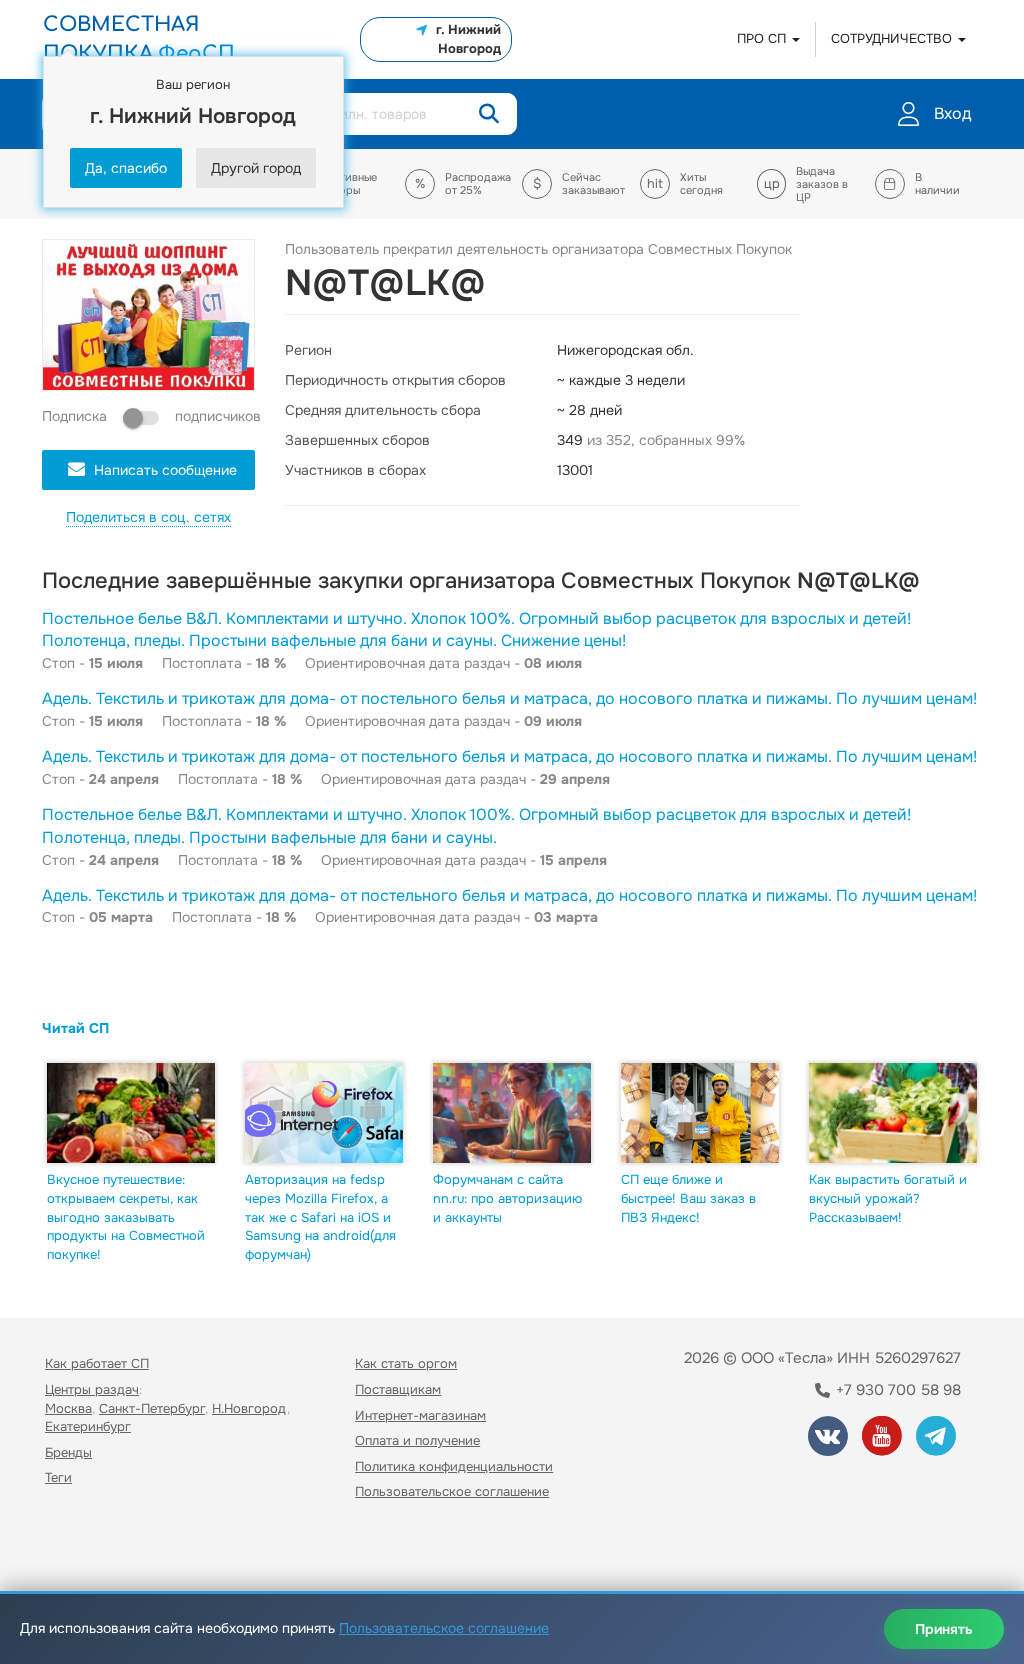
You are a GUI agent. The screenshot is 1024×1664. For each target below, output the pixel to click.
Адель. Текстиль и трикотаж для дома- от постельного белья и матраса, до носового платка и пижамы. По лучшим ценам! (509, 698)
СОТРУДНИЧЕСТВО (893, 38)
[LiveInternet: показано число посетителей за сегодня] (89, 1549)
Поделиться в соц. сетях (148, 517)
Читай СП (75, 1028)
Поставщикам (398, 1389)
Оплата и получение (417, 1440)
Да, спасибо (126, 168)
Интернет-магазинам (420, 1415)
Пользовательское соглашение (452, 1491)
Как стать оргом (406, 1363)
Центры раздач (92, 1389)
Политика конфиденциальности (454, 1466)
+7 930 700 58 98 (896, 1390)
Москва (68, 1408)
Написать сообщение (165, 470)
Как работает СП (97, 1363)
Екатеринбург (88, 1426)
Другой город (256, 168)
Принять (944, 1629)
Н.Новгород (249, 1408)
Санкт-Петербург (152, 1408)
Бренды (68, 1452)
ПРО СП (763, 38)
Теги (58, 1477)
